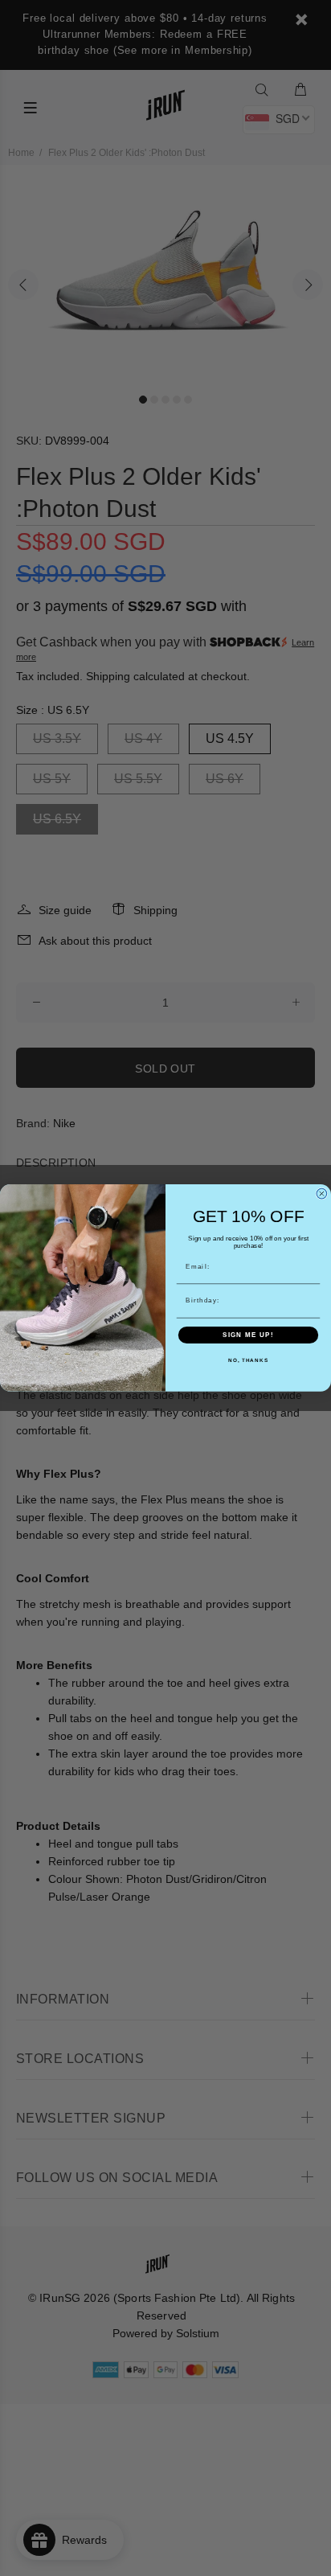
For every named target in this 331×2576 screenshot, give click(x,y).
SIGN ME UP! (248, 1335)
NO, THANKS (248, 1361)
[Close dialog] (322, 1194)
